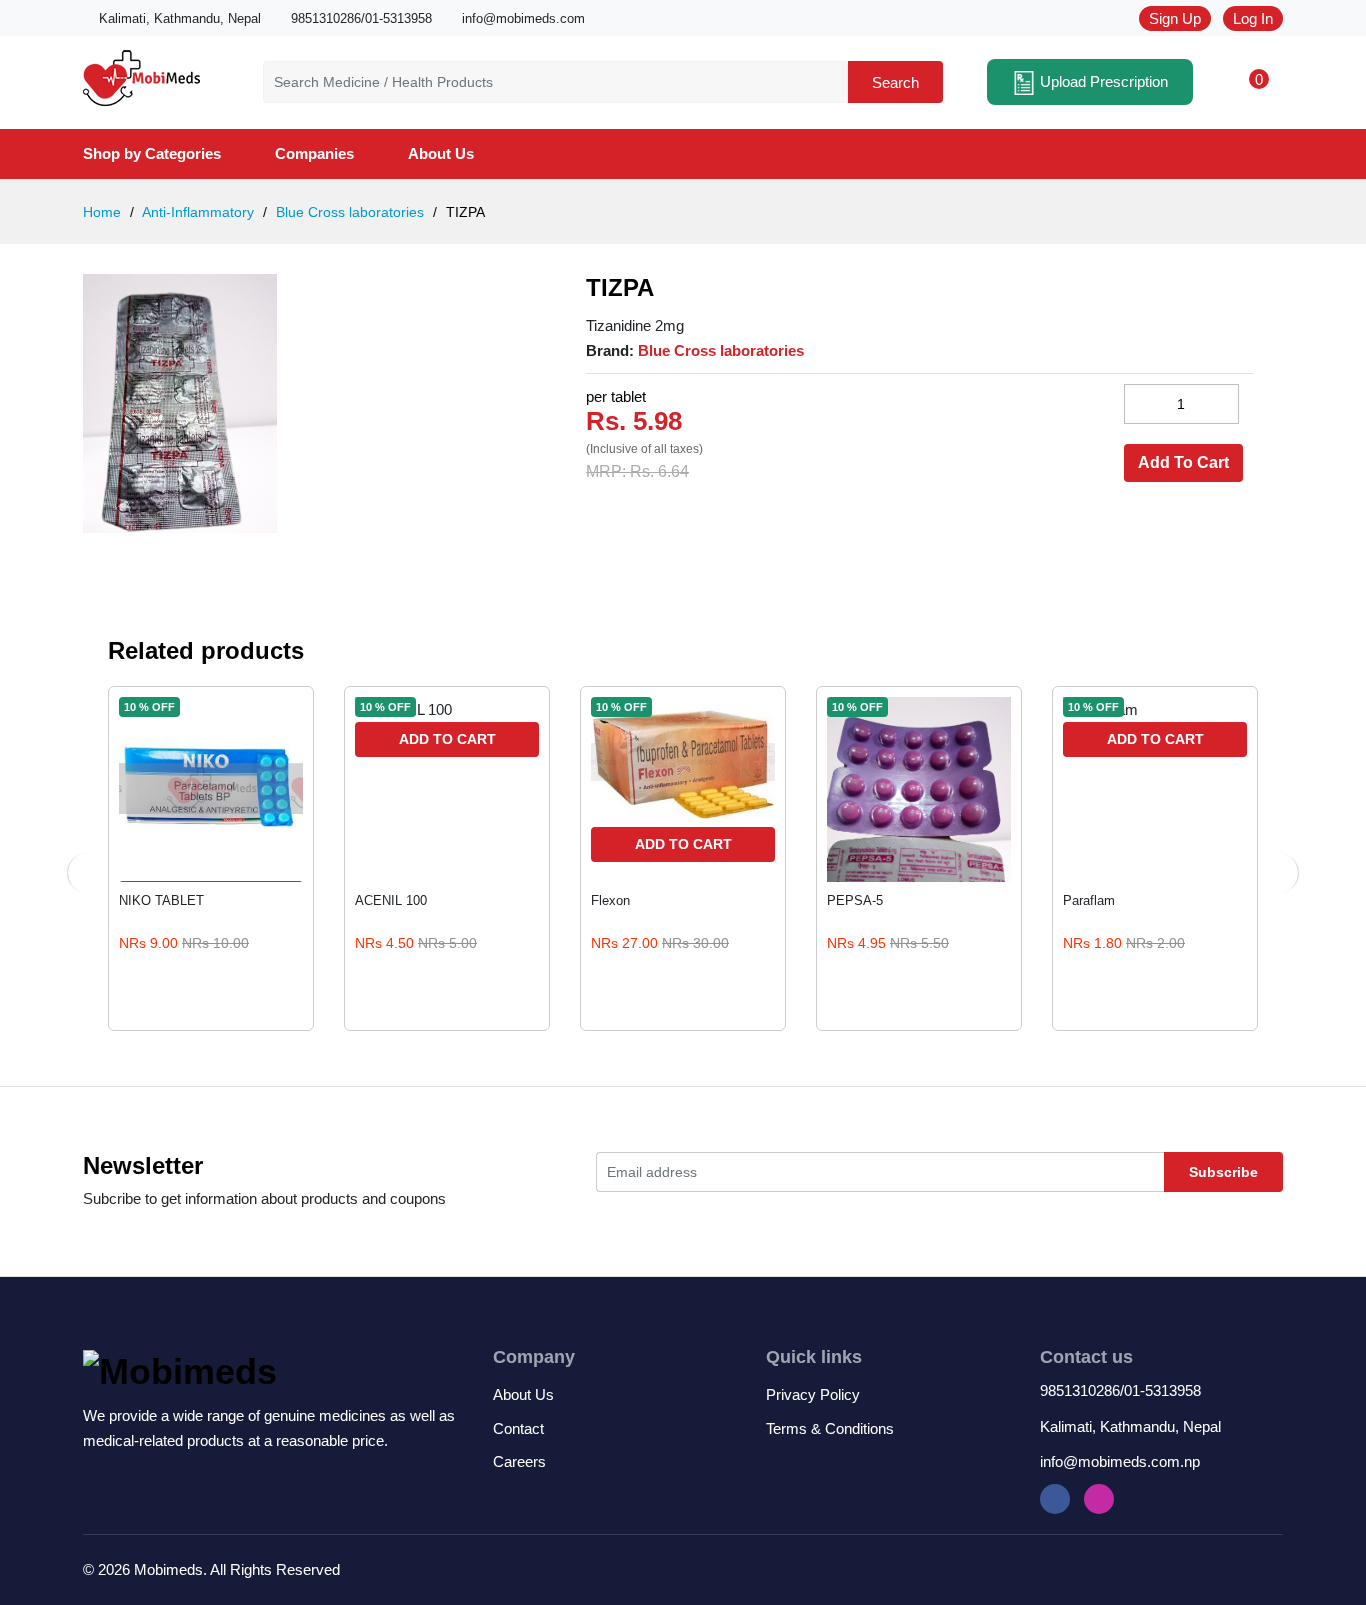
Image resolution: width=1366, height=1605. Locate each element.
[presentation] (88, 873)
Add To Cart (1183, 462)
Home (102, 212)
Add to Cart (447, 739)
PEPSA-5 (855, 900)
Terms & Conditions (830, 1428)
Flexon (610, 900)
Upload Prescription (1102, 81)
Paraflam (1089, 900)
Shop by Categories (152, 153)
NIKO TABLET (161, 900)
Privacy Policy (813, 1394)
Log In (1253, 18)
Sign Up (1175, 18)
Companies (314, 153)
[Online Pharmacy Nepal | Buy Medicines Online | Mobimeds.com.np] (141, 74)
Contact (518, 1428)
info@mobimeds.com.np (1120, 1461)
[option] (305, 403)
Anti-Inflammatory (196, 212)
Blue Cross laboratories (348, 212)
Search (895, 82)
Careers (519, 1461)
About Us (441, 153)
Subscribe (1223, 1172)
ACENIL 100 (391, 900)
